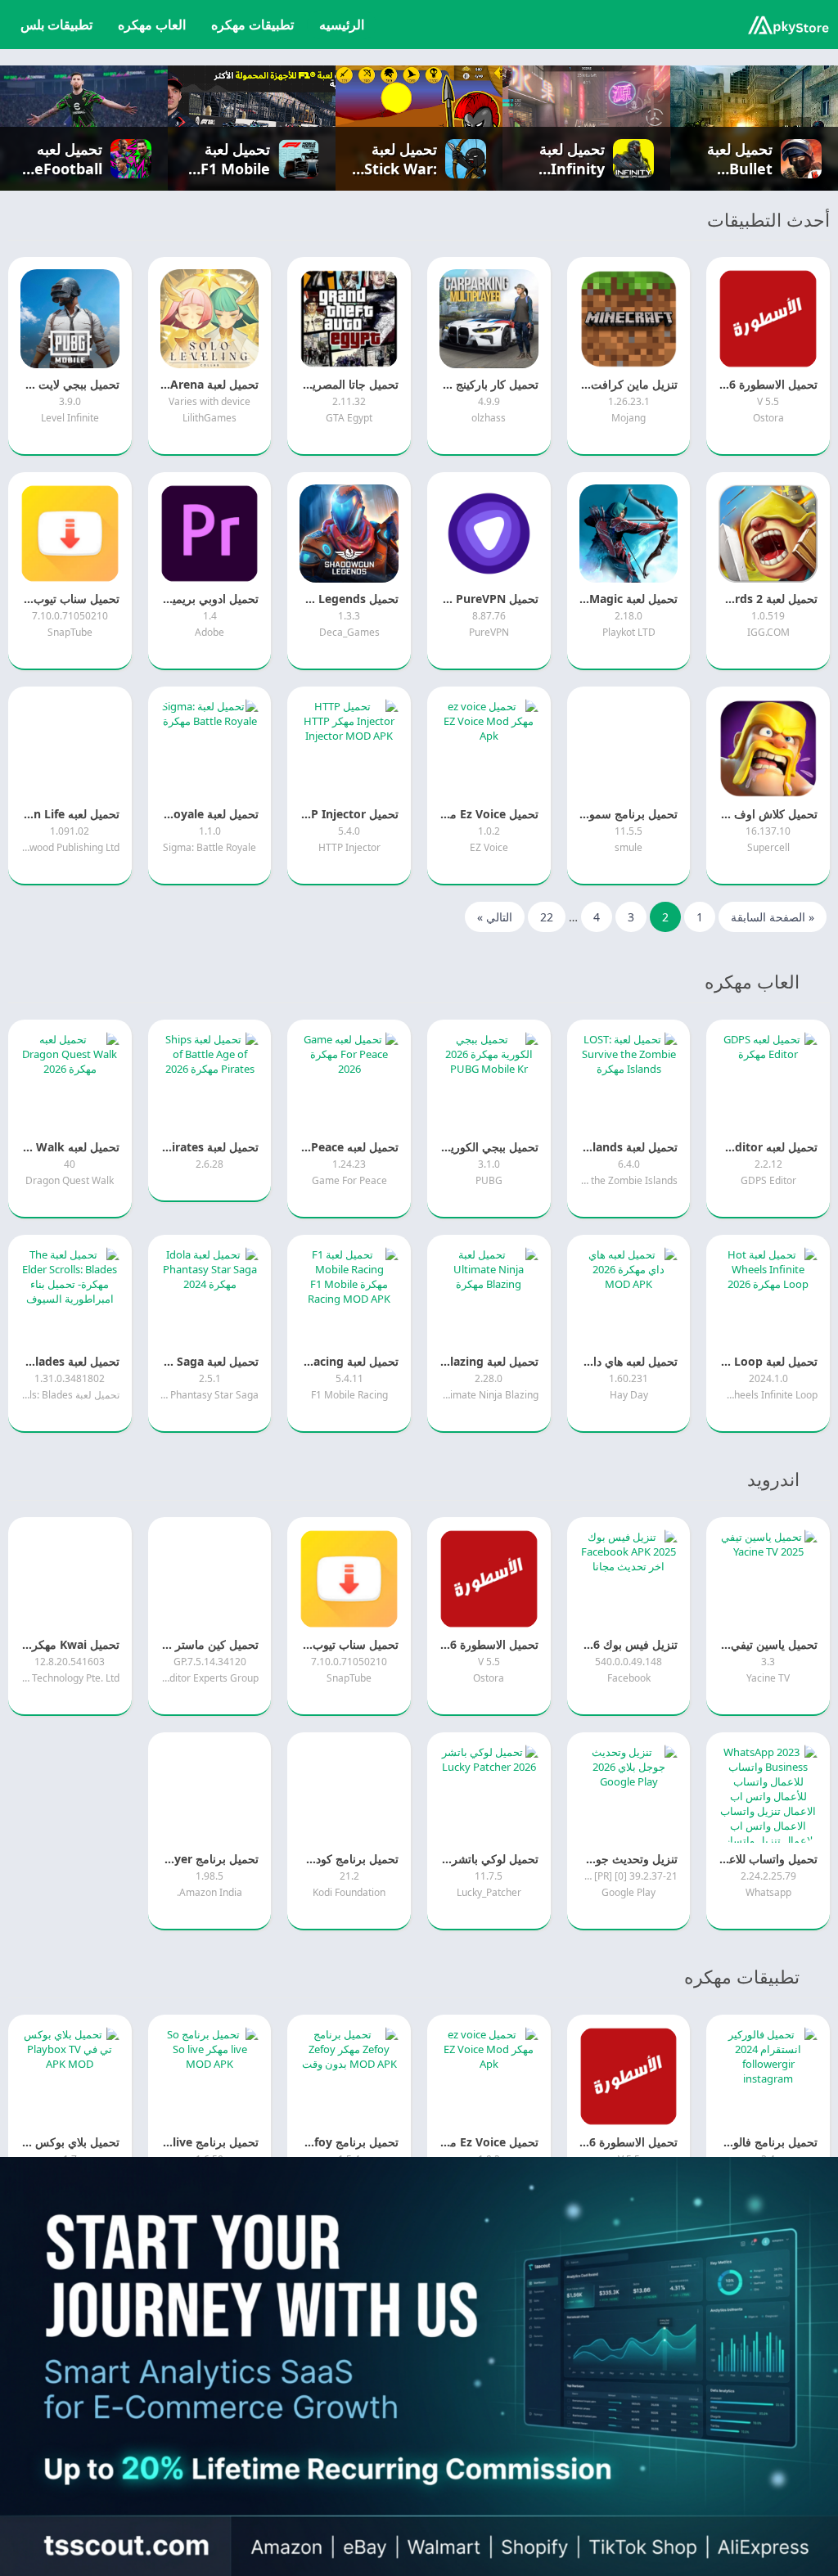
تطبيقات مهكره (252, 25)
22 (547, 917)
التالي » (495, 917)
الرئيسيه (342, 25)
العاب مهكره (152, 25)
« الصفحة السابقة (773, 917)
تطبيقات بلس (56, 25)
